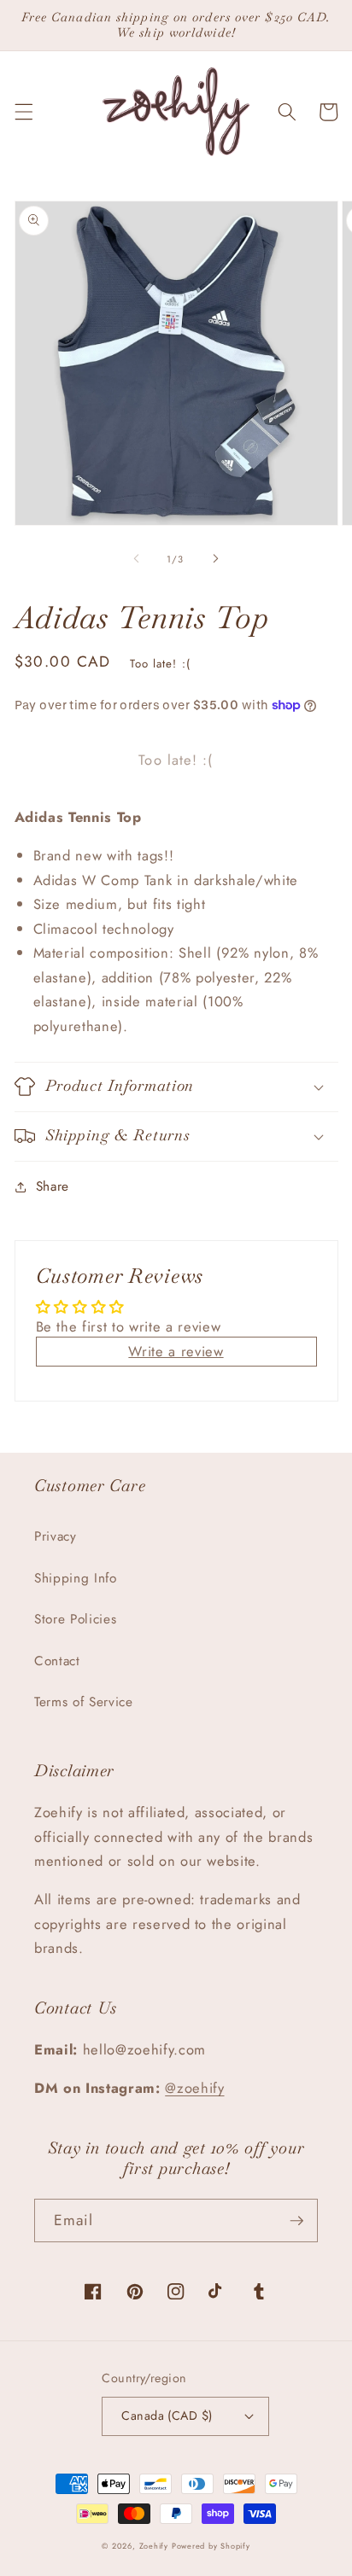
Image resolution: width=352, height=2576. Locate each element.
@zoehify (194, 2088)
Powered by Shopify (211, 2546)
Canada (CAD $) (167, 2416)
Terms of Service (84, 1702)
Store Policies (75, 1619)
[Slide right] (215, 559)
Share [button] (53, 1186)
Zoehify (155, 2546)
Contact (57, 1661)
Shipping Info (76, 1578)
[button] (23, 112)
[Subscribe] (296, 2221)
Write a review (176, 1351)
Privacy (56, 1536)
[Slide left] (137, 559)
